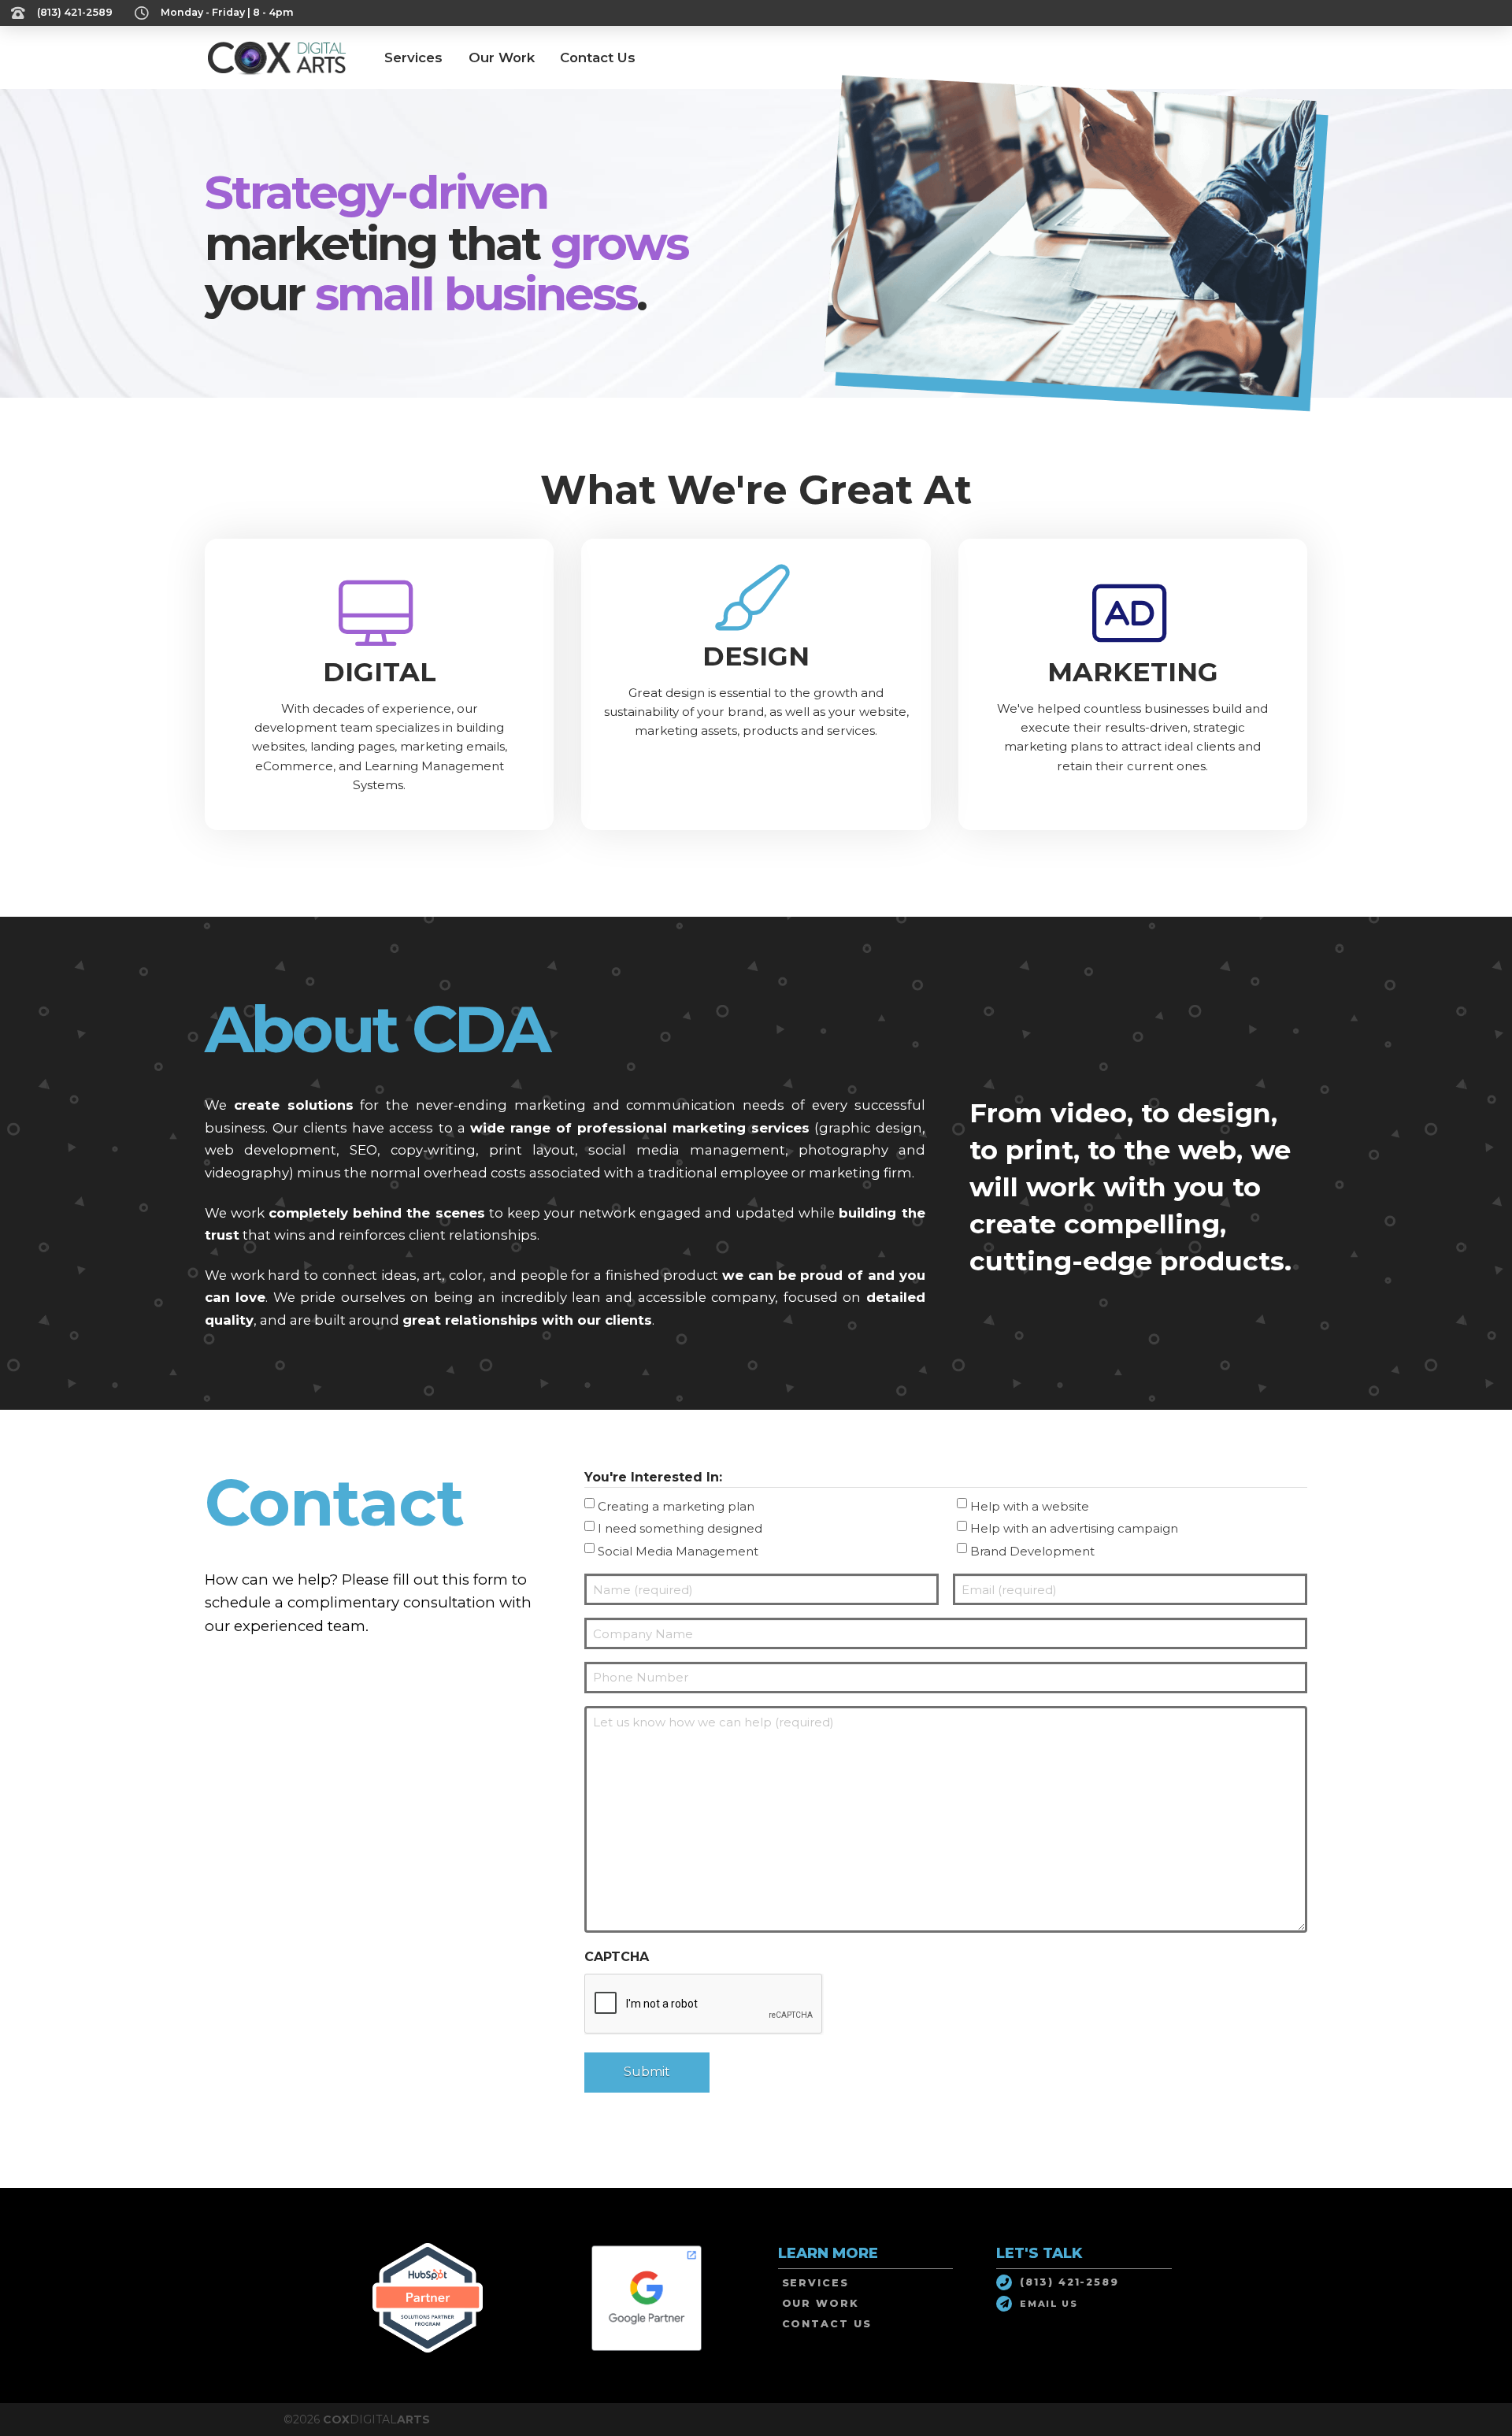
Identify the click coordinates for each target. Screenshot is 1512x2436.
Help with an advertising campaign (1074, 1528)
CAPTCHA (617, 1957)
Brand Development (1032, 1551)
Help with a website (1030, 1506)
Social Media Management (678, 1551)
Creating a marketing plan (676, 1506)
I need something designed (680, 1528)
